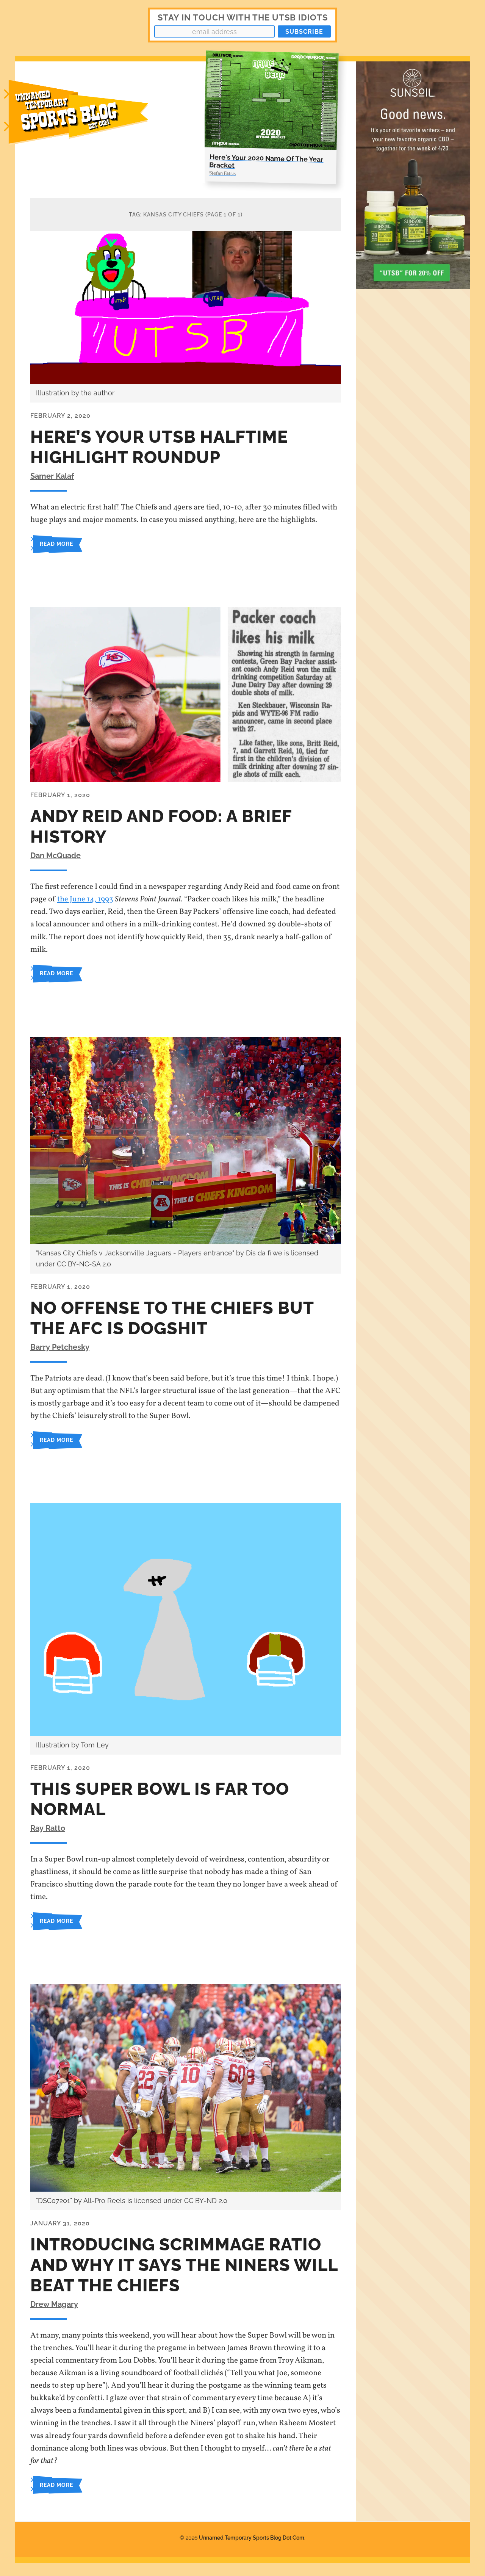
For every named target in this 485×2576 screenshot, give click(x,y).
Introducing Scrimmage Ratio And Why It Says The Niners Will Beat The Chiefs (184, 2265)
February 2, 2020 (60, 416)
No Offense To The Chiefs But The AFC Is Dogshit (172, 1318)
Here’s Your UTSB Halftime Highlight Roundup (159, 447)
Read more (56, 544)
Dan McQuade (56, 856)
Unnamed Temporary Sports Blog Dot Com (252, 2538)
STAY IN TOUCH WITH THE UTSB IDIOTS (243, 17)
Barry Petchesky (60, 1347)
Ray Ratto (48, 1828)
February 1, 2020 (60, 795)
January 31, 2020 (60, 2223)
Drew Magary (54, 2304)
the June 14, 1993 (85, 899)
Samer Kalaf (52, 476)
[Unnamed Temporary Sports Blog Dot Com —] (87, 122)
